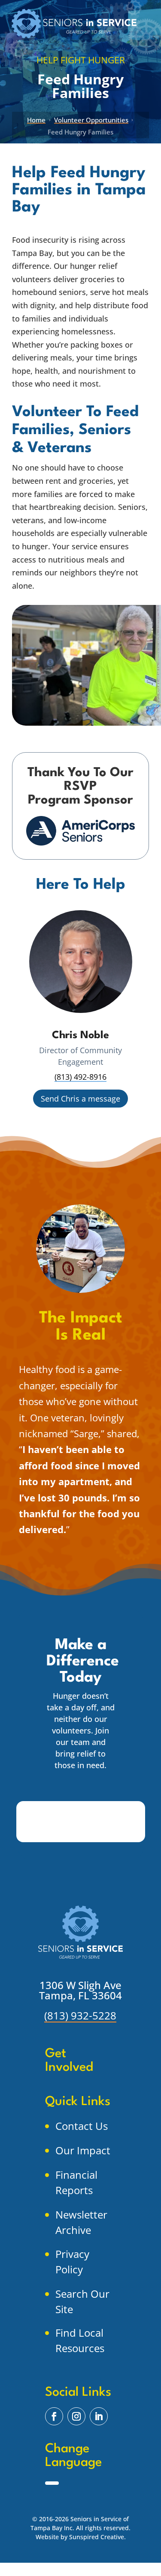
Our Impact (83, 2150)
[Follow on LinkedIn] (99, 2416)
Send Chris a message (80, 1099)
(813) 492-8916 (80, 1077)
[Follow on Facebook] (54, 2416)
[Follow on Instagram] (76, 2416)
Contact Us (82, 2126)
